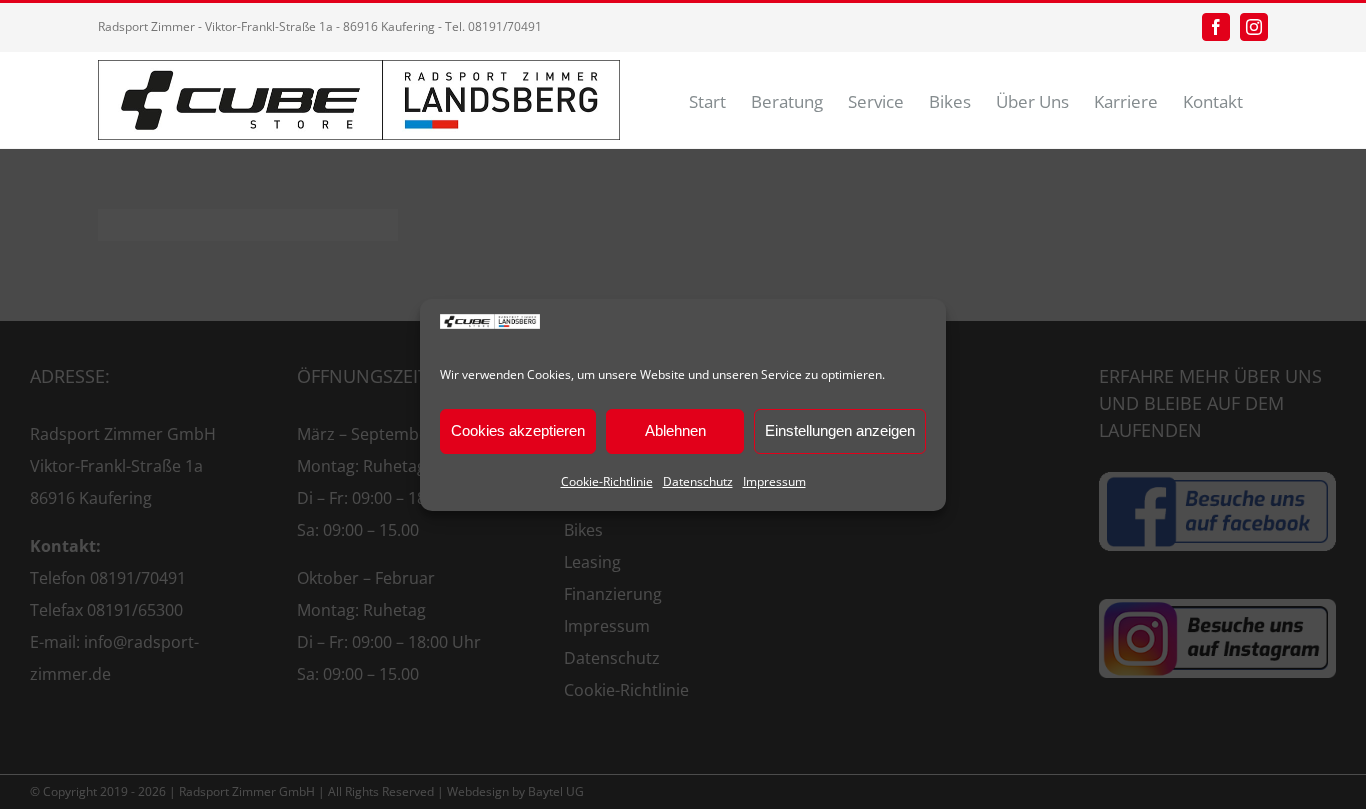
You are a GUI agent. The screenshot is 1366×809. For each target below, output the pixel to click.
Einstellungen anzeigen (840, 430)
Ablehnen (675, 430)
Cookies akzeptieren (518, 430)
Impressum (774, 481)
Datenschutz (698, 481)
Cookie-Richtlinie (607, 481)
